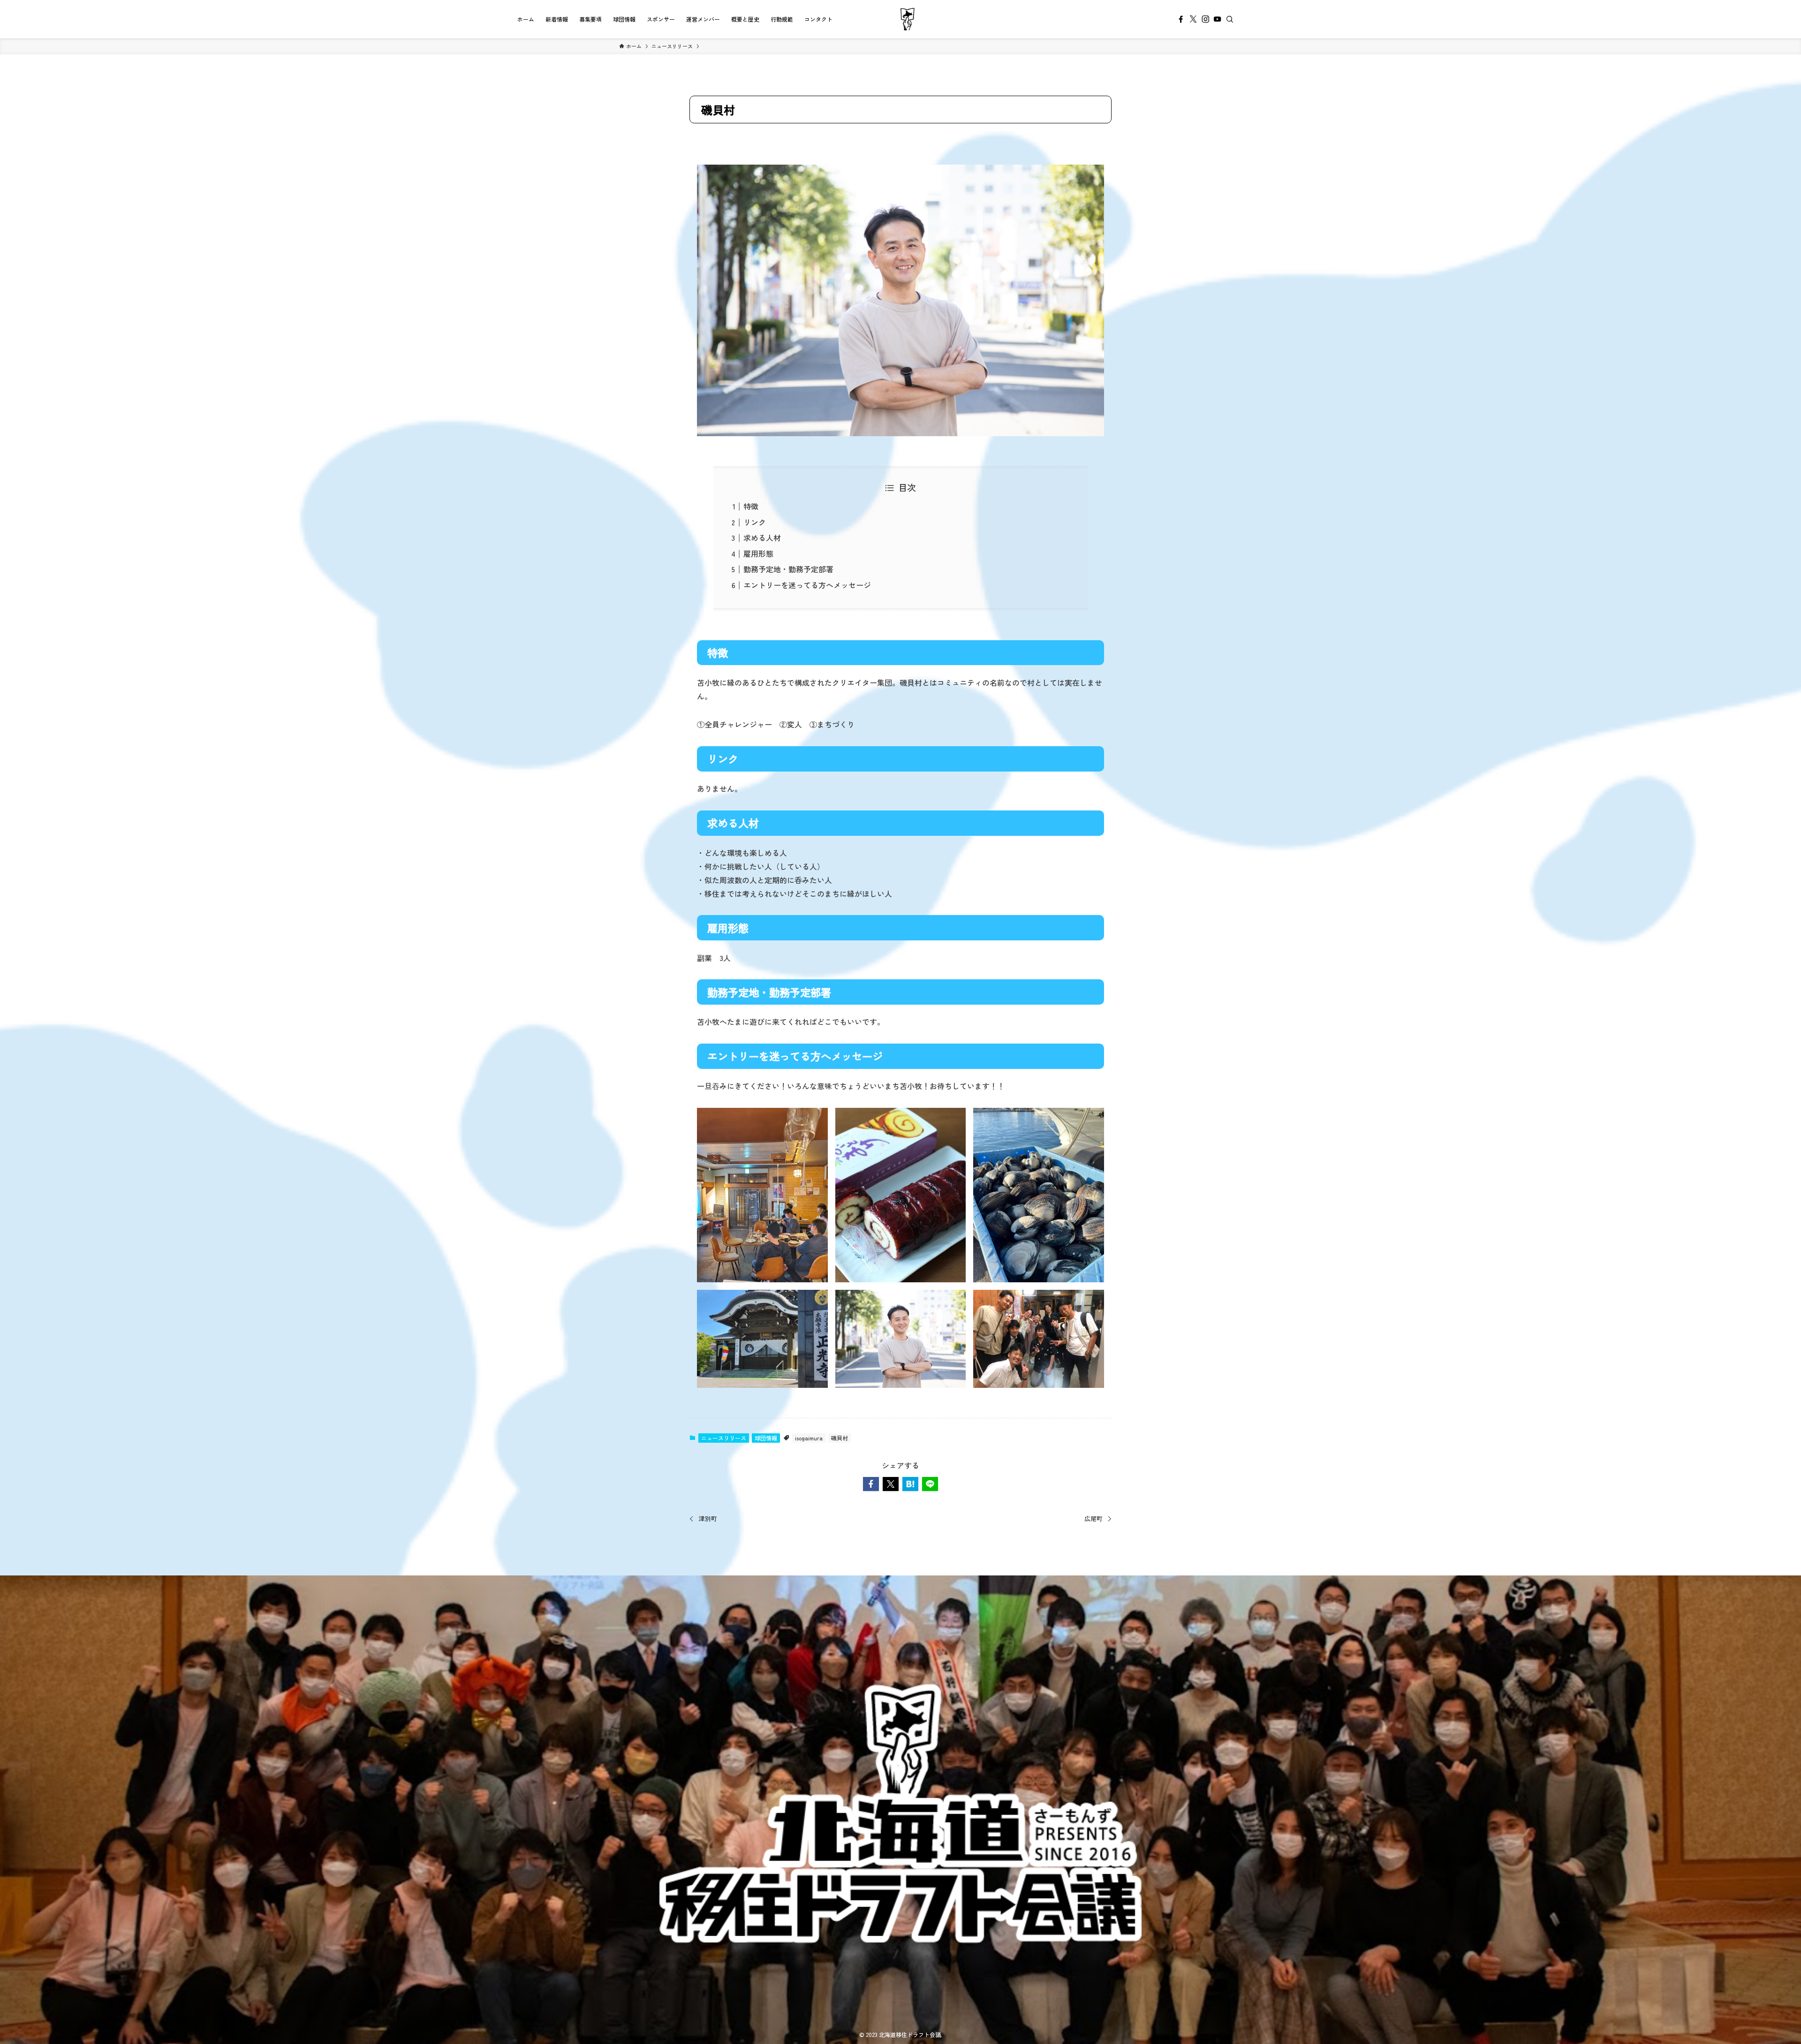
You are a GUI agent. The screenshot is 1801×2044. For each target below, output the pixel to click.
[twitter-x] (1193, 19)
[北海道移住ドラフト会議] (908, 19)
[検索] (1230, 19)
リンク (755, 522)
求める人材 (762, 537)
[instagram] (1205, 19)
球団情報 (766, 1438)
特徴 (751, 506)
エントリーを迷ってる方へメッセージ (807, 585)
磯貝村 (840, 1438)
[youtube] (1218, 19)
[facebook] (1181, 19)
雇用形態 (758, 553)
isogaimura (809, 1438)
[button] (871, 1484)
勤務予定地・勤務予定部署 (788, 569)
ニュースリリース (724, 1438)
